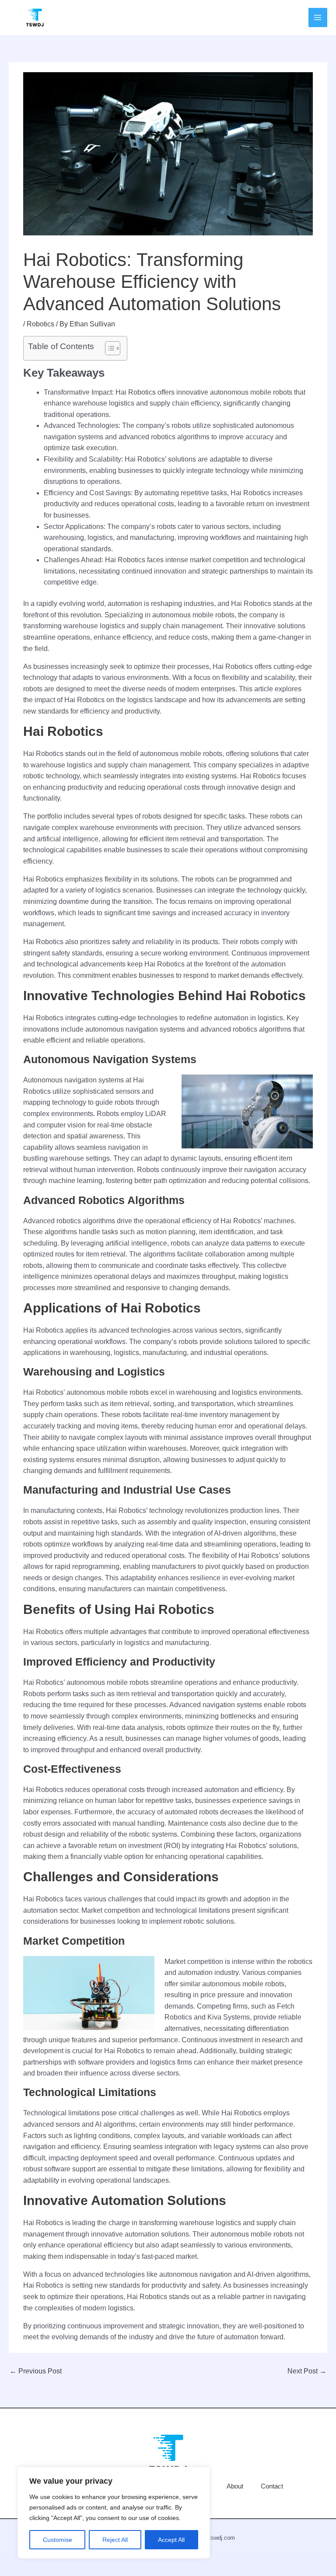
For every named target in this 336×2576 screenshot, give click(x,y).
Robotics (40, 324)
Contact (272, 2486)
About (235, 2486)
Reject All (115, 2540)
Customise (58, 2540)
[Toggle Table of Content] (108, 348)
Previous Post (36, 2371)
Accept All (171, 2540)
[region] (114, 2513)
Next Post (307, 2371)
